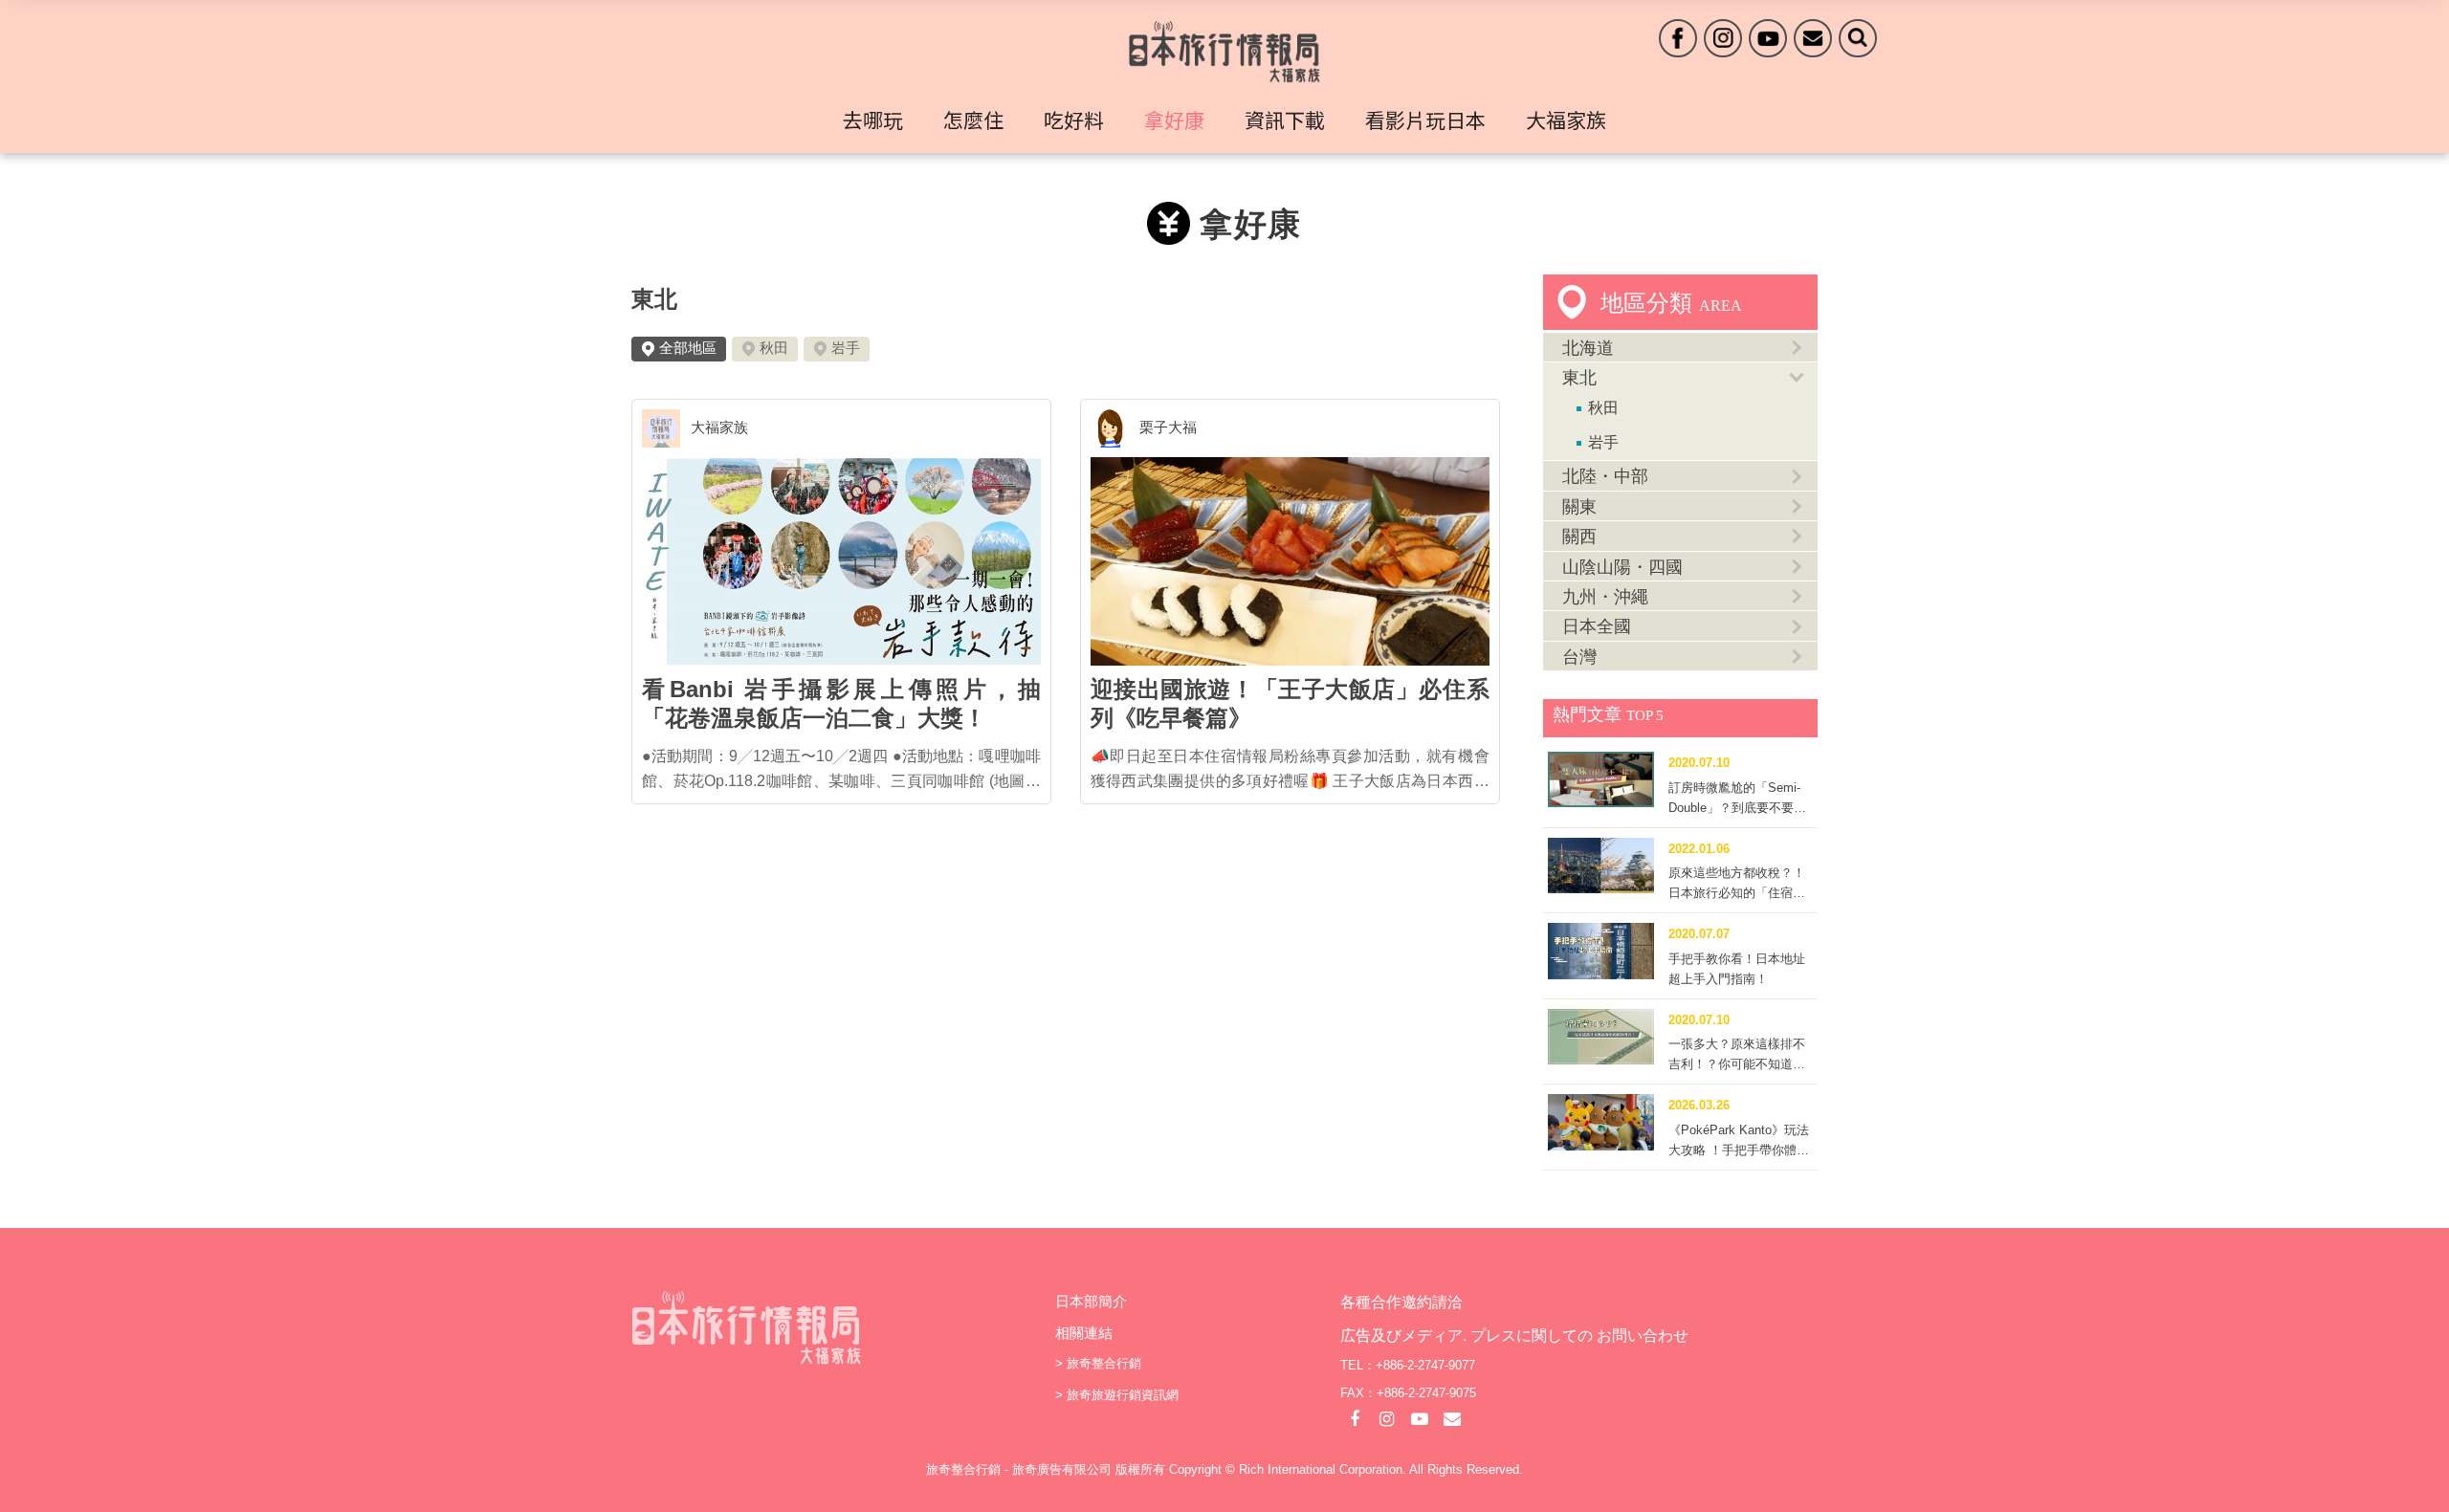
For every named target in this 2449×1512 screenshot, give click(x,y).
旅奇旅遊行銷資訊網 (1123, 1395)
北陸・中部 (1605, 476)
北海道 (1588, 348)
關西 (1579, 537)
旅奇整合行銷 (1104, 1363)
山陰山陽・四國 (1622, 567)
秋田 (774, 348)
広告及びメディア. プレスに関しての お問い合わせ (1514, 1336)
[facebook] (1678, 38)
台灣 (1579, 657)
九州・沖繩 (1605, 597)
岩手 (846, 348)
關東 (1579, 507)
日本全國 (1597, 626)
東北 (654, 299)
